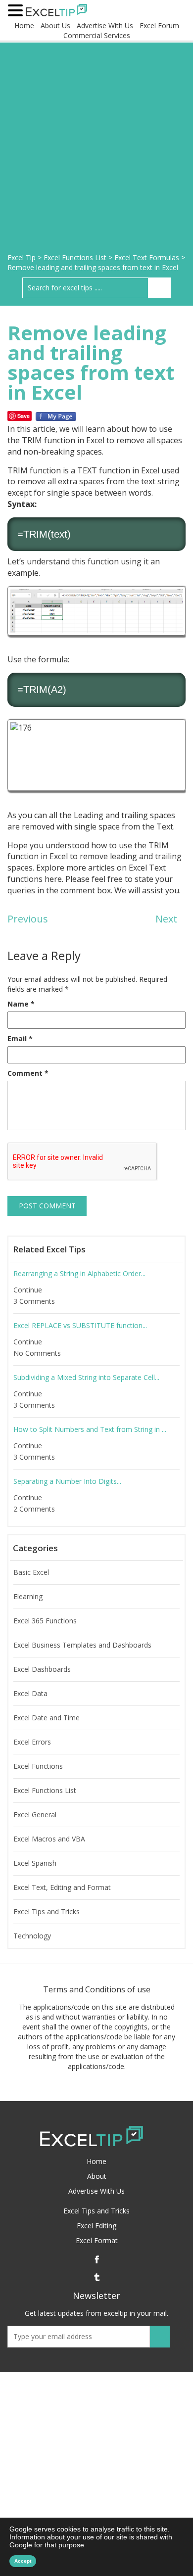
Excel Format (97, 2240)
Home (24, 25)
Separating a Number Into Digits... (67, 1481)
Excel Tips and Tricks (47, 1912)
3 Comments (35, 1301)
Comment (28, 1073)
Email (20, 1038)
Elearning (28, 1597)
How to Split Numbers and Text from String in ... (90, 1429)
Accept (23, 2561)
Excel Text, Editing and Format (62, 1887)
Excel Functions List (45, 1791)
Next (166, 919)
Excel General (35, 1815)
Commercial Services (97, 35)
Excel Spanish (35, 1863)
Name (21, 1004)
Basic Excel (31, 1572)
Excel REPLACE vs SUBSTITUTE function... (80, 1326)
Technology (32, 1936)
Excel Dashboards (42, 1669)
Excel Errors (32, 1742)
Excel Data (30, 1694)
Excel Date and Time (47, 1718)
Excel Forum (159, 25)
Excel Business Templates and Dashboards (82, 1645)
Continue (29, 1290)
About (97, 2176)
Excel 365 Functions (45, 1621)
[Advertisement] (96, 151)
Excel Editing (96, 2226)
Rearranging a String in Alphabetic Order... (79, 1274)
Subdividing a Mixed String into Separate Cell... (86, 1378)
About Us (55, 25)
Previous (28, 919)
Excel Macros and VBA (49, 1839)
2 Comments (35, 1509)
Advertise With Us (105, 25)
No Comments (38, 1353)
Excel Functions (38, 1766)
